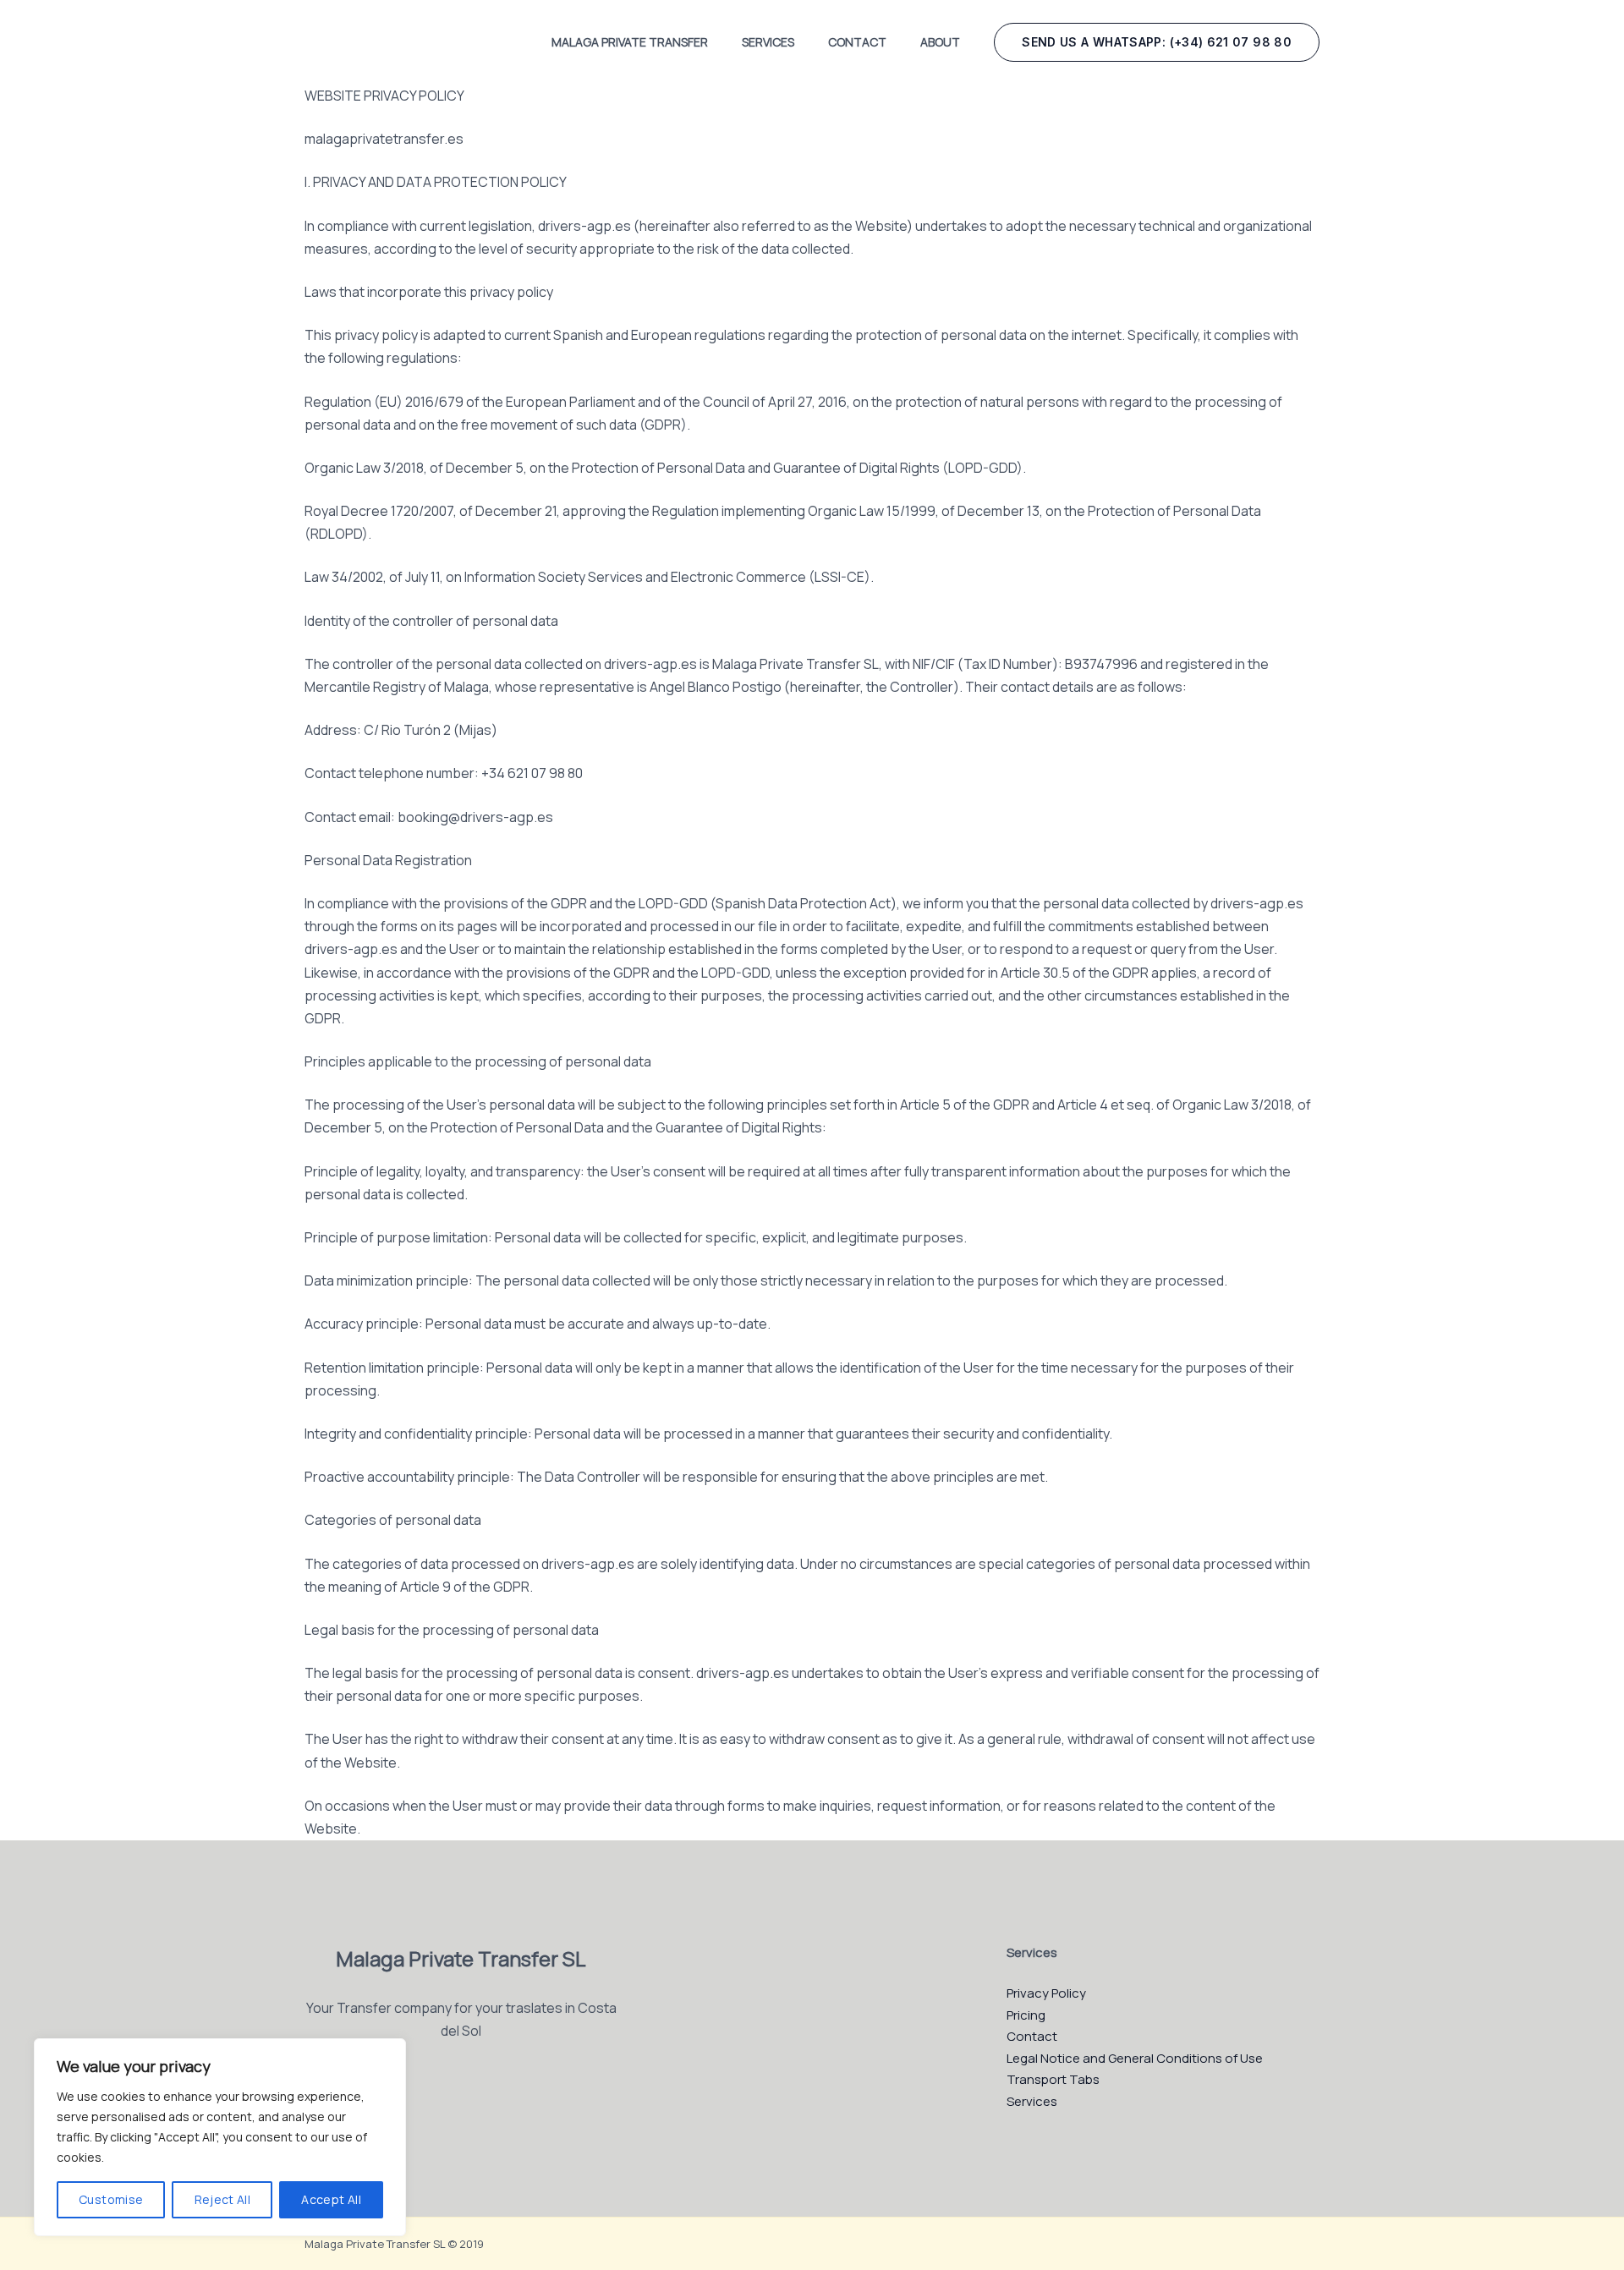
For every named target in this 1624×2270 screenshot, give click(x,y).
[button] (1157, 42)
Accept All (331, 2199)
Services (768, 42)
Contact (857, 42)
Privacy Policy (1046, 1993)
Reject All (223, 2199)
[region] (220, 2137)
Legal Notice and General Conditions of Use (1135, 2058)
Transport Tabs (1053, 2079)
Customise (111, 2199)
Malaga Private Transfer (630, 42)
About (940, 42)
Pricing (1026, 2015)
